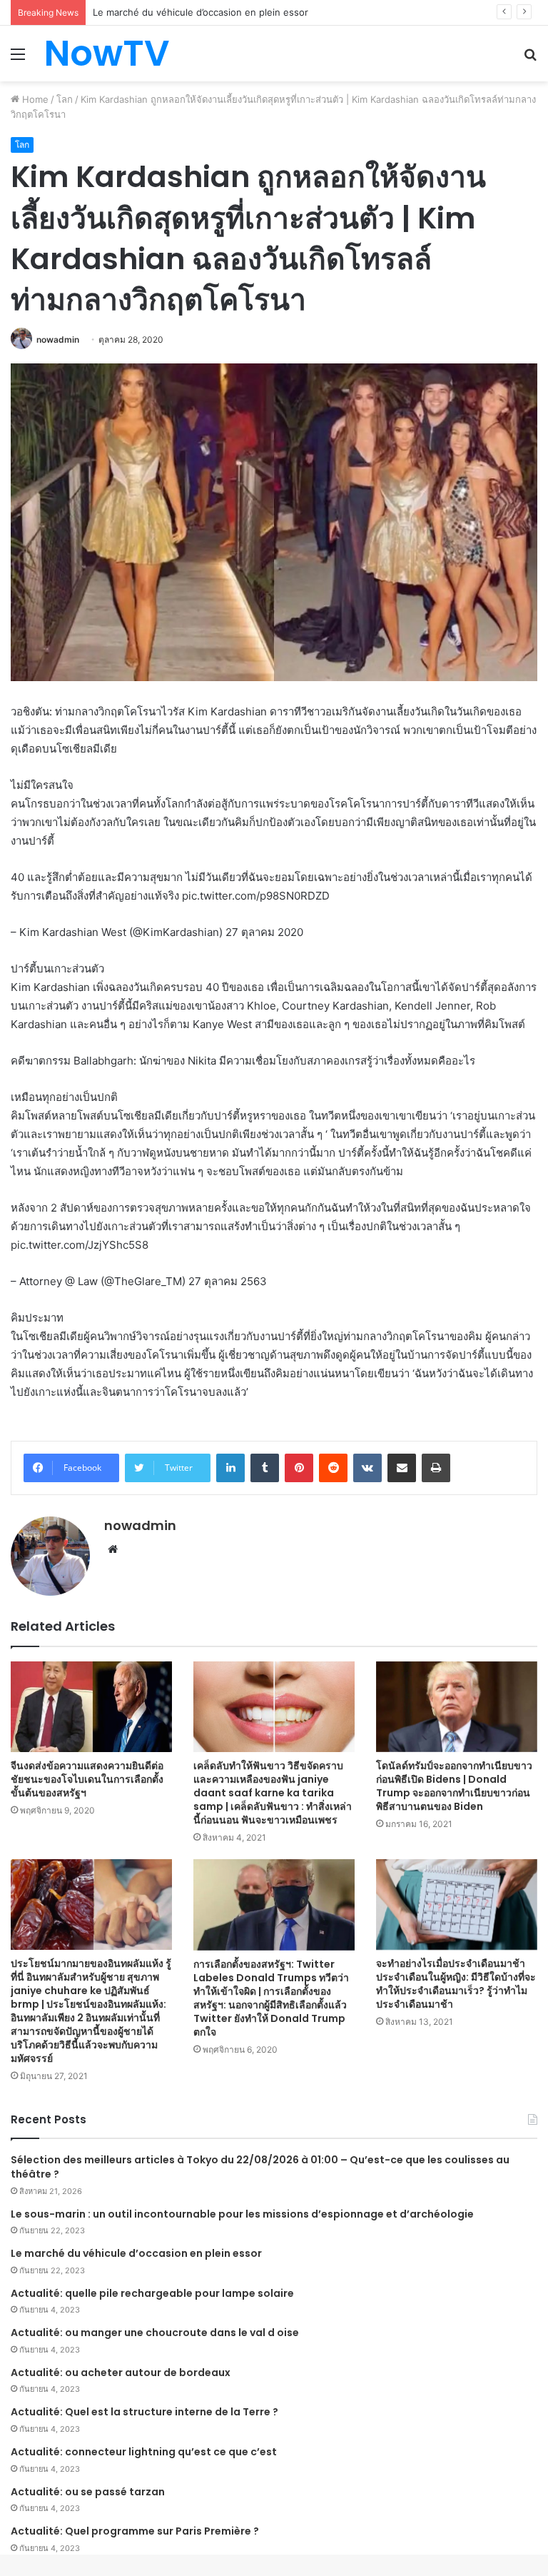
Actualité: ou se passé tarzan (88, 2492)
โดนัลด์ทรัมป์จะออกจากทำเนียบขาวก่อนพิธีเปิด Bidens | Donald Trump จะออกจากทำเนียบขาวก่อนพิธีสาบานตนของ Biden (454, 1786)
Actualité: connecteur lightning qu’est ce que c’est (144, 2452)
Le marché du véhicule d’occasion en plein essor (136, 2253)
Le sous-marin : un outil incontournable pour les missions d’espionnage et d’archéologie (242, 2214)
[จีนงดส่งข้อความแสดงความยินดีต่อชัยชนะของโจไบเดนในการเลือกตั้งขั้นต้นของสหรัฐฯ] (91, 1707)
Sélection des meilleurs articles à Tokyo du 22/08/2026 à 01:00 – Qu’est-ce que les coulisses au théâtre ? (260, 2167)
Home (34, 99)
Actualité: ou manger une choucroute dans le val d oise (155, 2333)
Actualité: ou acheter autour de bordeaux (121, 2373)
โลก (65, 99)
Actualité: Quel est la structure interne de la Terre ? (144, 2412)
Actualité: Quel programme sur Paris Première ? (135, 2531)
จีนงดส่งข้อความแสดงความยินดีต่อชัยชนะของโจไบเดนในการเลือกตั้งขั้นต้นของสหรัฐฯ (87, 1779)
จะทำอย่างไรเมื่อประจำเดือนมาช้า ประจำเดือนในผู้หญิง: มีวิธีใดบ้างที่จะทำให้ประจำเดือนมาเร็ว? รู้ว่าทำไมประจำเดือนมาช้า (456, 1984)
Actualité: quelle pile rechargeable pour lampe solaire (152, 2293)
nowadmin (58, 339)
